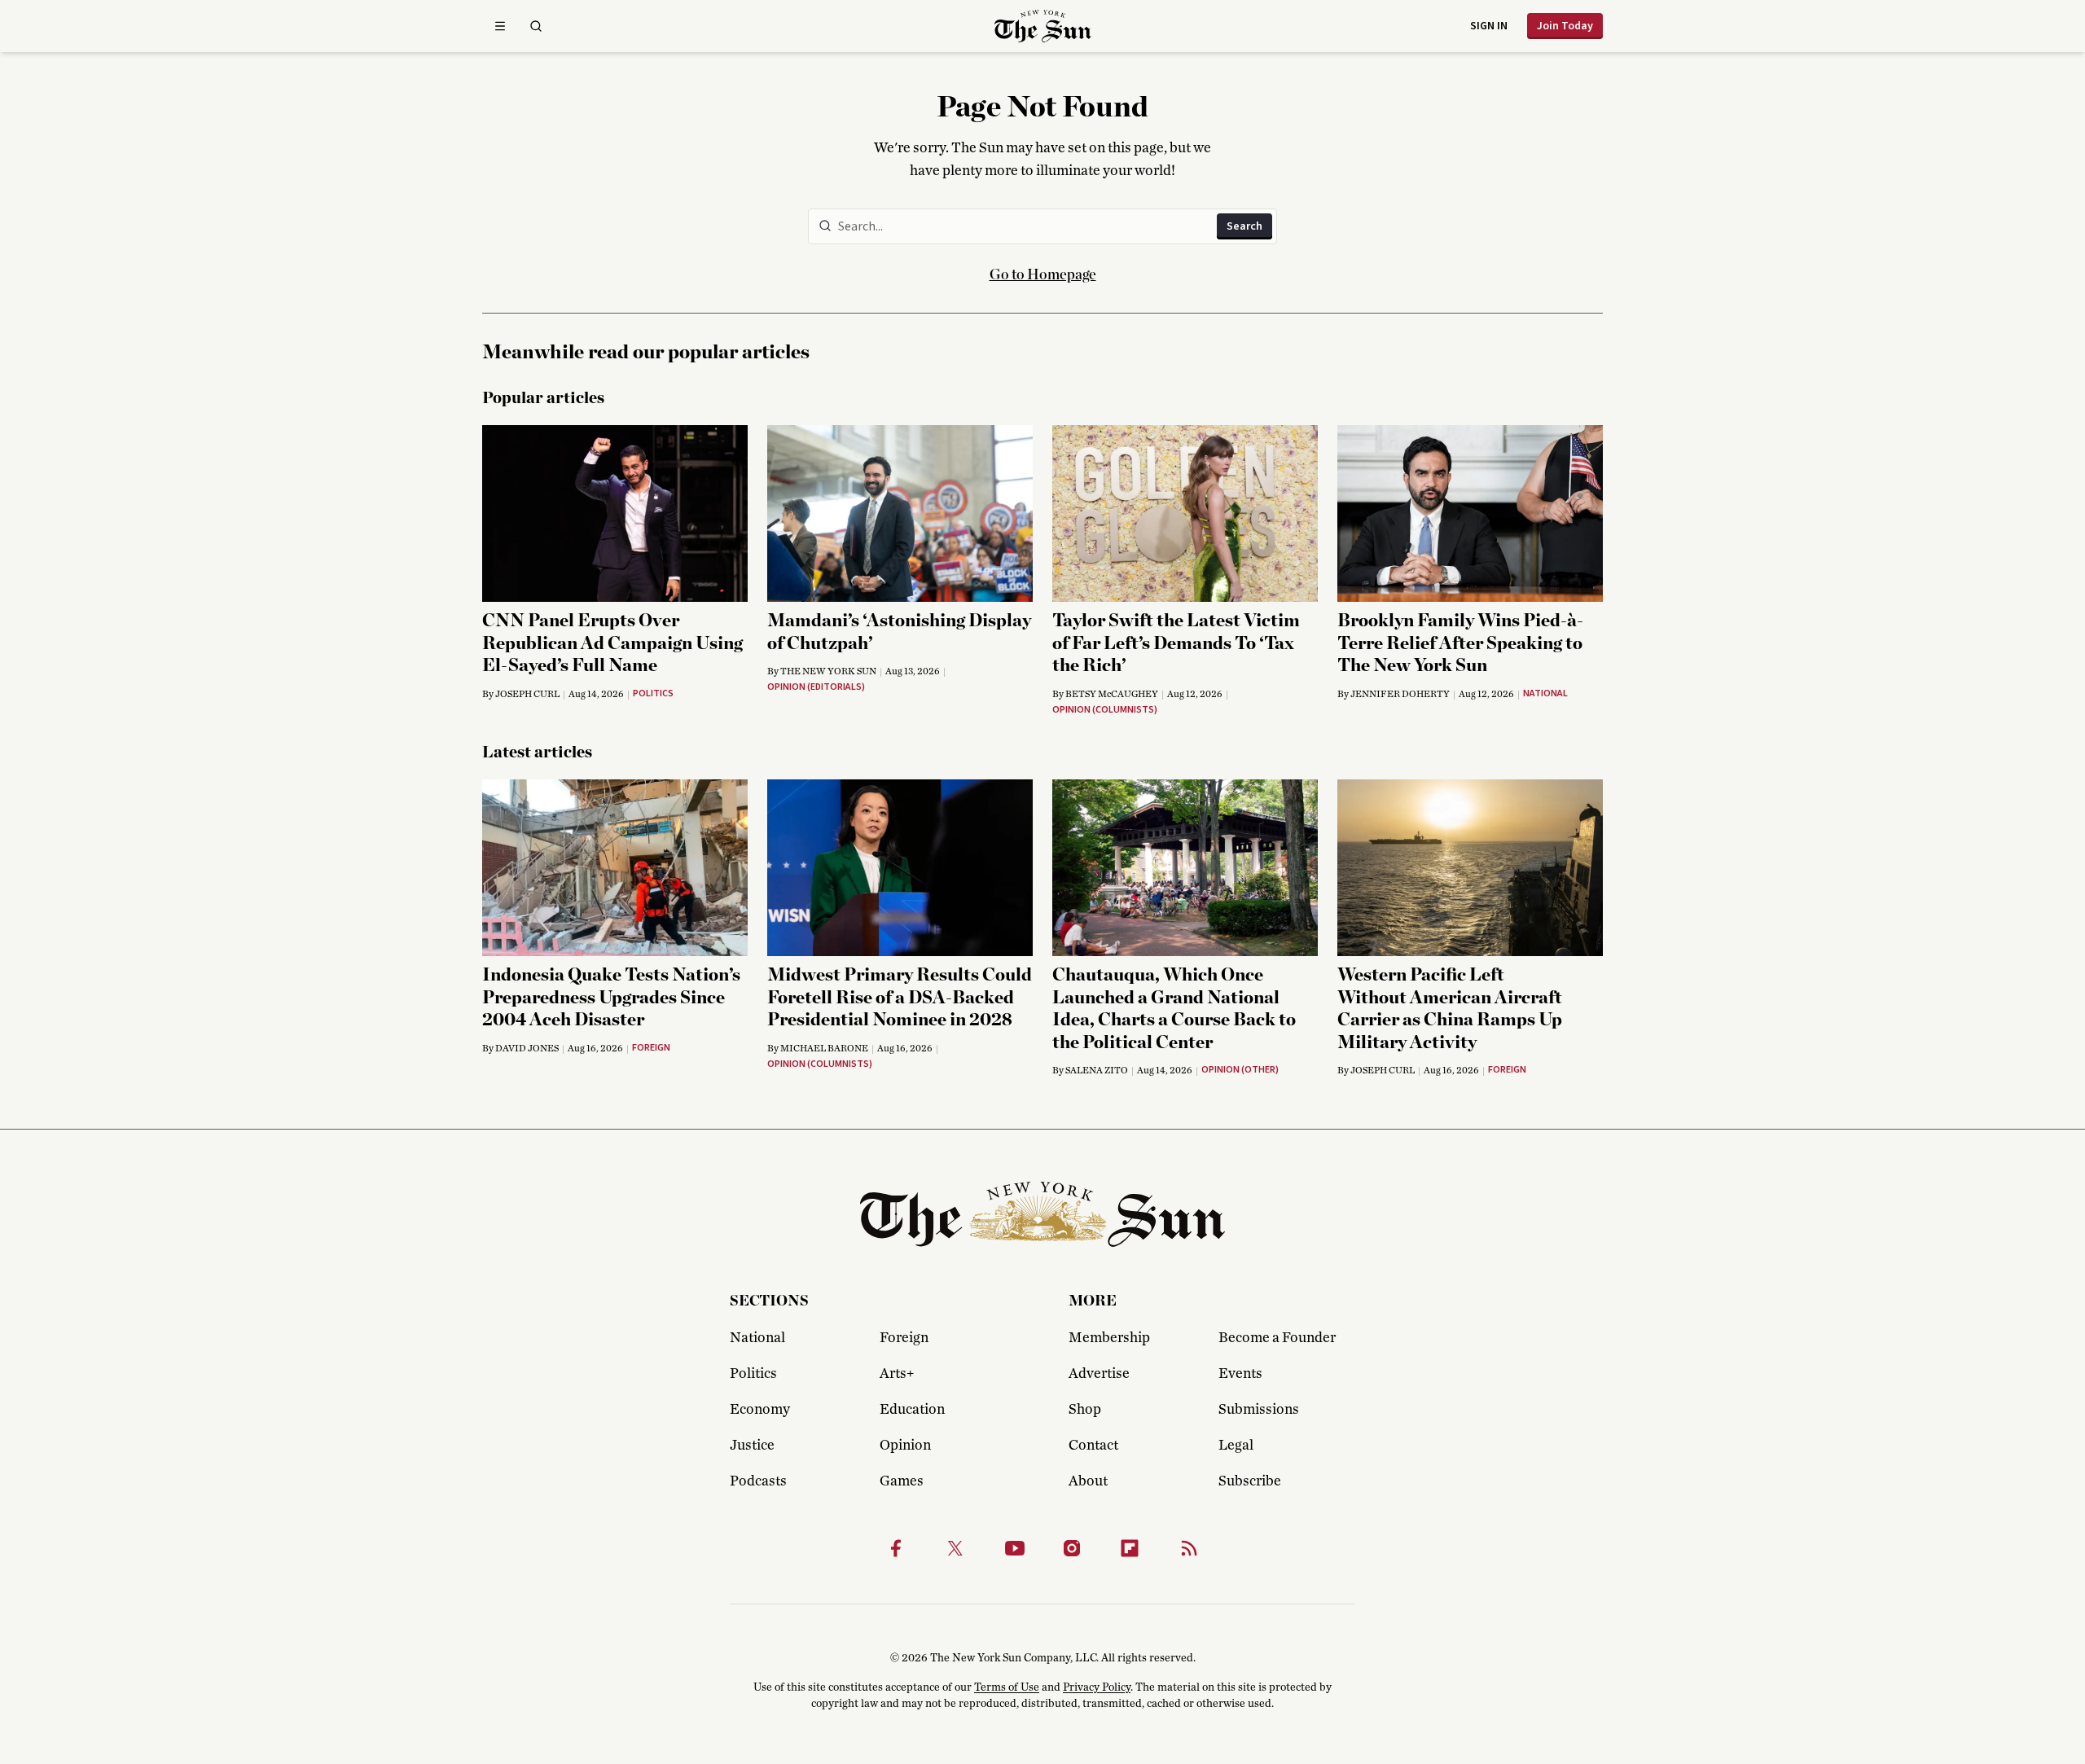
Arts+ (897, 1374)
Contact (1093, 1446)
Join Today (1565, 26)
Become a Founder (1277, 1338)
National (757, 1338)
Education (912, 1410)
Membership (1109, 1338)
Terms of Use (1007, 1687)
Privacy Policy (1097, 1687)
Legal (1236, 1446)
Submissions (1259, 1410)
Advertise (1099, 1374)
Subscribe (1250, 1481)
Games (902, 1481)
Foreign (904, 1338)
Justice (752, 1446)
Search (1244, 226)
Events (1240, 1374)
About (1088, 1481)
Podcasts (758, 1481)
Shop (1085, 1410)
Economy (760, 1410)
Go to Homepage (1043, 275)
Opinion (905, 1446)
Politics (753, 1374)
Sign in (1489, 26)
